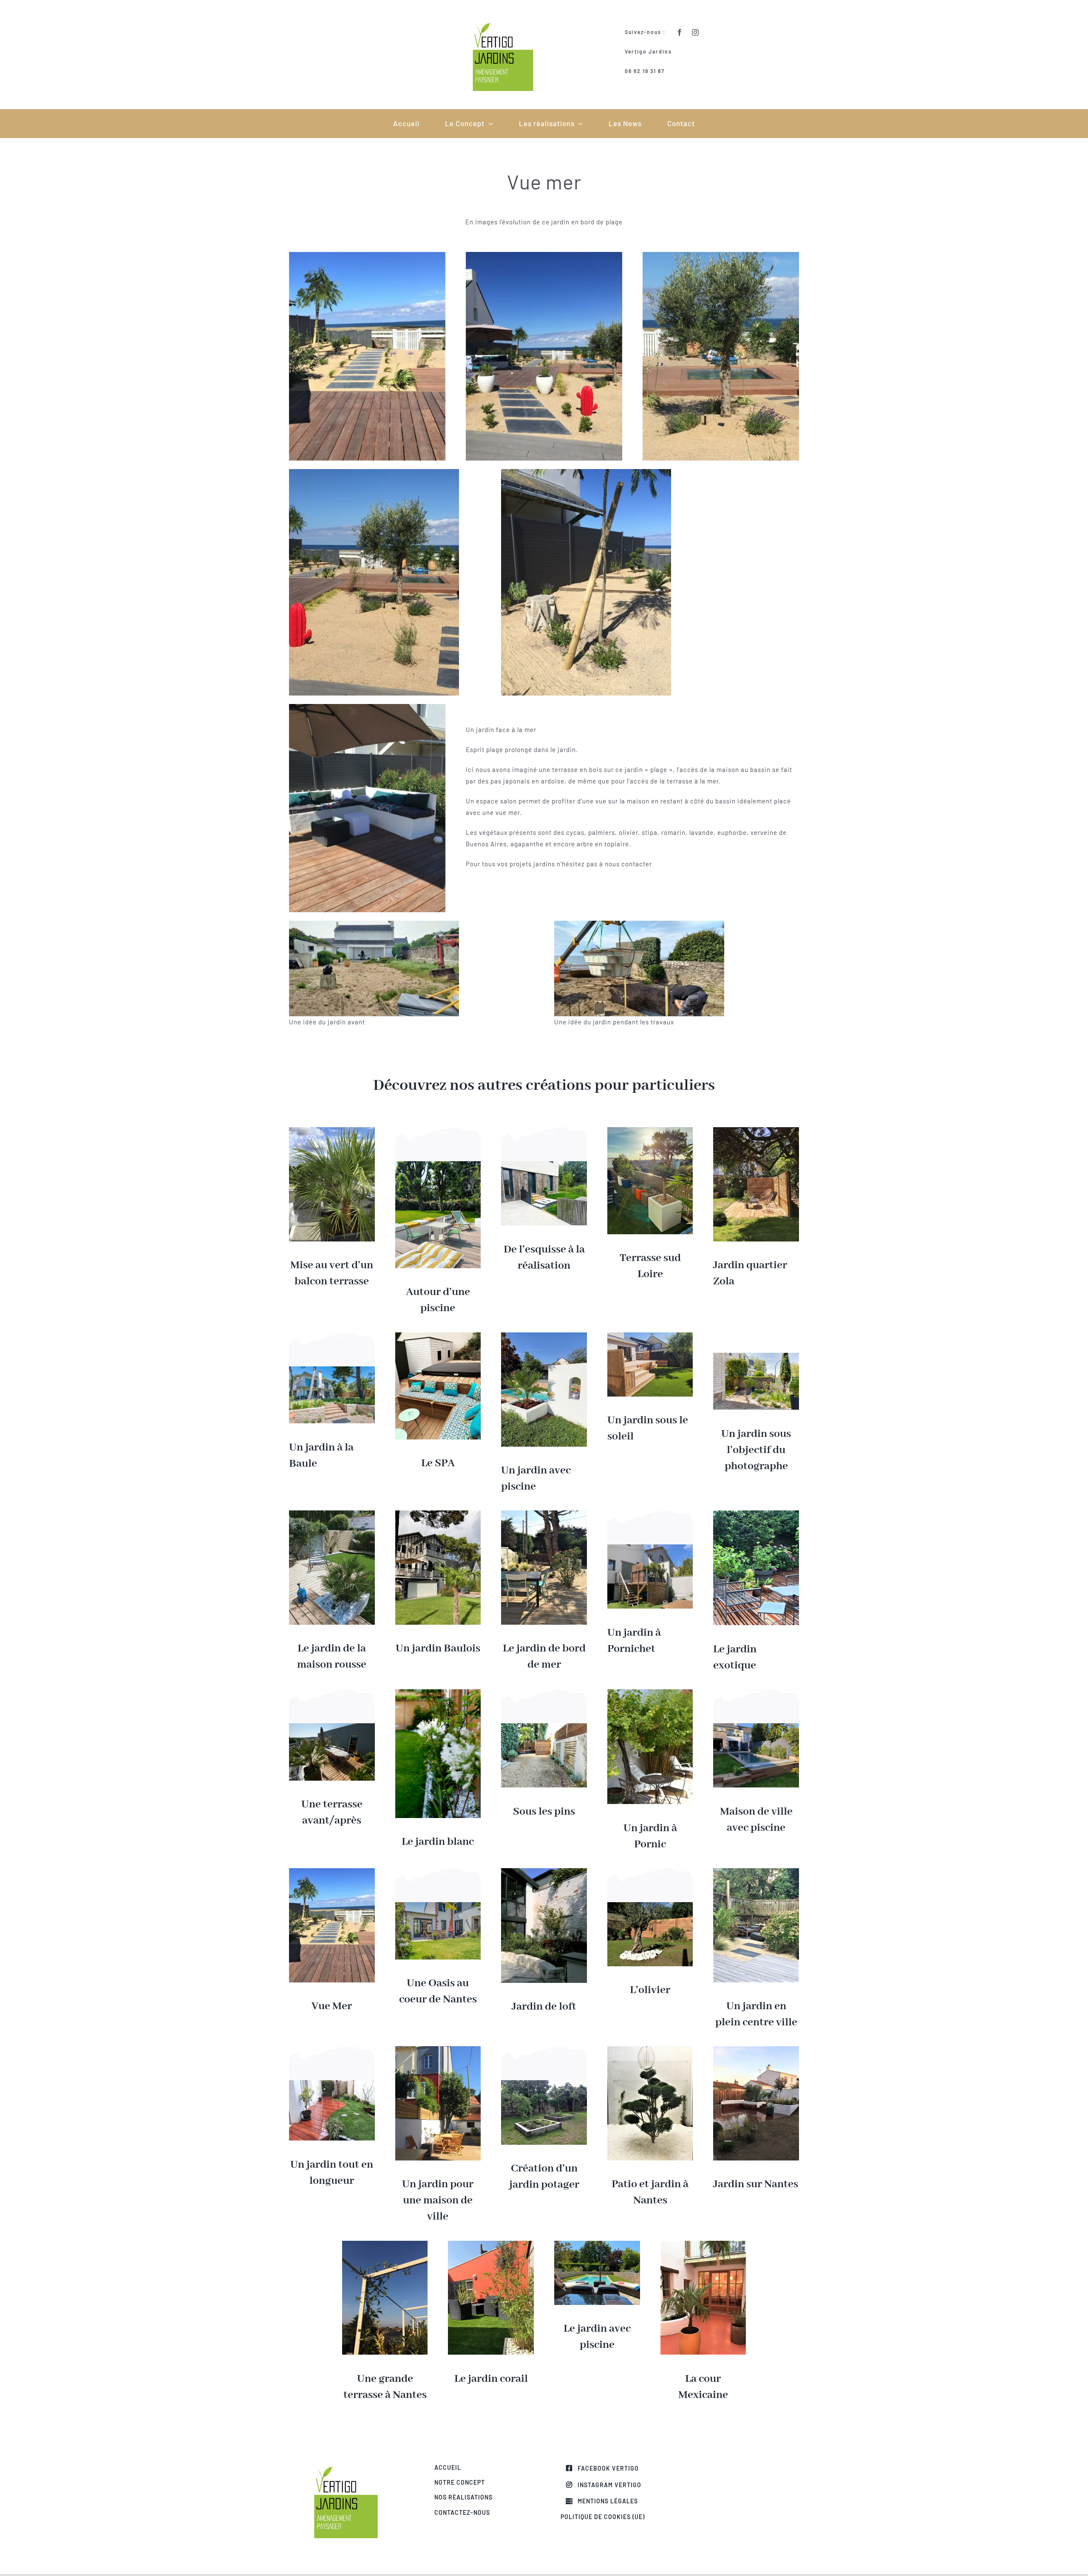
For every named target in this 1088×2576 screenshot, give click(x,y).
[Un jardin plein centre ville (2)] (756, 1871)
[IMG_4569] (703, 2244)
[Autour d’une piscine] (438, 1164)
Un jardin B (423, 1649)
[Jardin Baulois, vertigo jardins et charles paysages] (438, 1513)
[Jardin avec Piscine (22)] (597, 2244)
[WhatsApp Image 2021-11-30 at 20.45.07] (544, 1726)
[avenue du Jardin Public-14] (332, 1369)
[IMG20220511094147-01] (544, 1164)
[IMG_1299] (650, 1692)
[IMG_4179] (544, 1871)
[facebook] (680, 32)
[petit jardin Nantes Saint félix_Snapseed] (332, 2083)
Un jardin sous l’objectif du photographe (756, 1450)
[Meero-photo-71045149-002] (756, 1356)
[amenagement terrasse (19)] (385, 2244)
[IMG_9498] (650, 1547)
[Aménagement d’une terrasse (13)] (756, 2049)
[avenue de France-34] (438, 1905)
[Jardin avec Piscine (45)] (544, 1335)
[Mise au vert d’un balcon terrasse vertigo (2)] (332, 1130)
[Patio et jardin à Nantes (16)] (650, 2049)
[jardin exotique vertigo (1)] (756, 1513)
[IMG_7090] (438, 2049)
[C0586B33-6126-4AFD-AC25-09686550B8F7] (438, 1335)
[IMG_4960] (650, 1905)
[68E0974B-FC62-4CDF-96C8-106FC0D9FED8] (650, 1335)
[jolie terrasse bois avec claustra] (756, 1130)
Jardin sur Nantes (756, 2184)
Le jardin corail (491, 2379)
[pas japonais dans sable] (332, 1871)
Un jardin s (634, 1420)
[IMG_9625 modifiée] (756, 1726)
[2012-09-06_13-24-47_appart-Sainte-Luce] (332, 1726)
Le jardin (585, 2329)
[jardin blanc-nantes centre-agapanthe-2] (438, 1692)
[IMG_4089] (491, 2244)
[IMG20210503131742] (332, 1513)
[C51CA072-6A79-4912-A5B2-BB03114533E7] (650, 1130)
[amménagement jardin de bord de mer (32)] (544, 1513)
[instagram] (696, 32)
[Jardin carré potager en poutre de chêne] (544, 2083)
